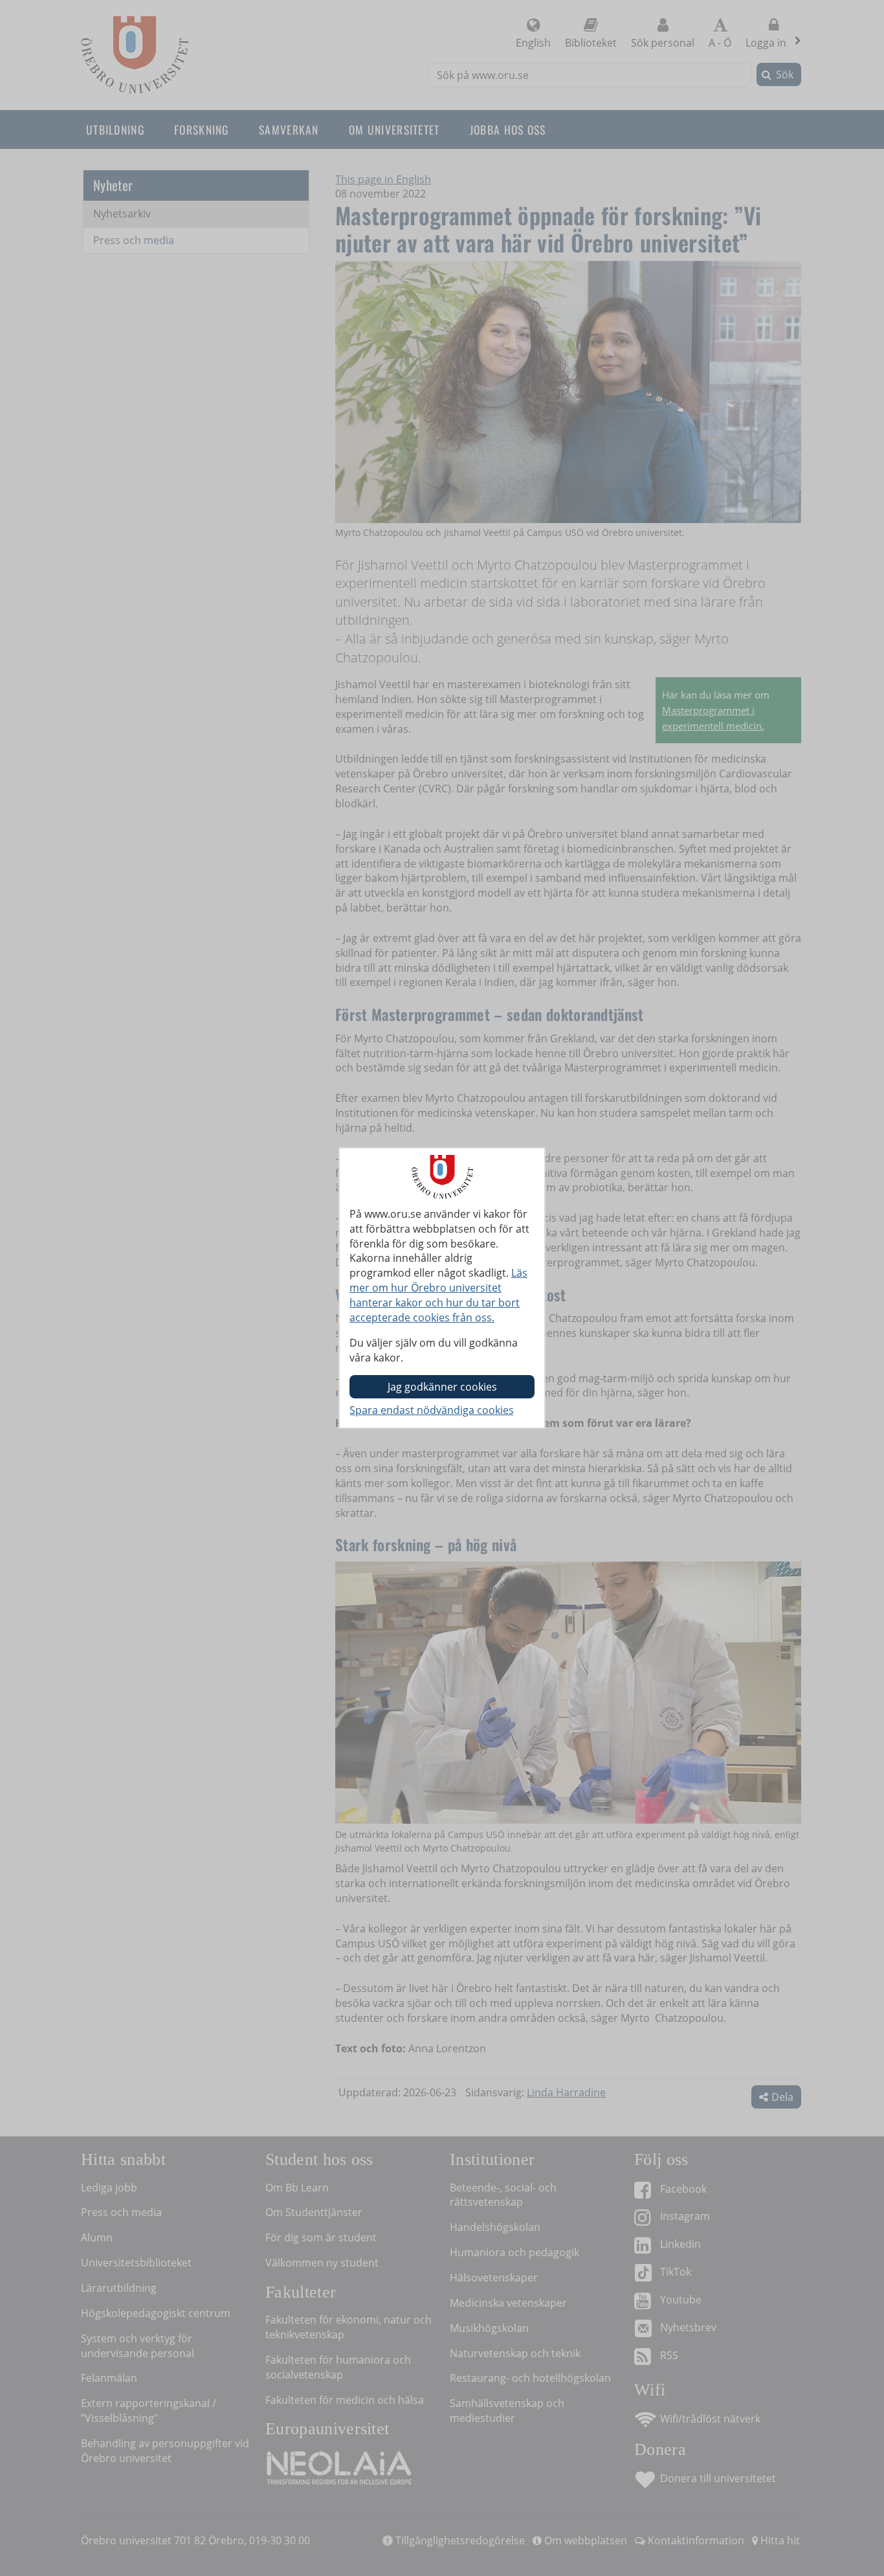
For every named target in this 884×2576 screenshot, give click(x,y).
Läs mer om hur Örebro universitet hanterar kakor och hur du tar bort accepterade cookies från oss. (438, 1295)
